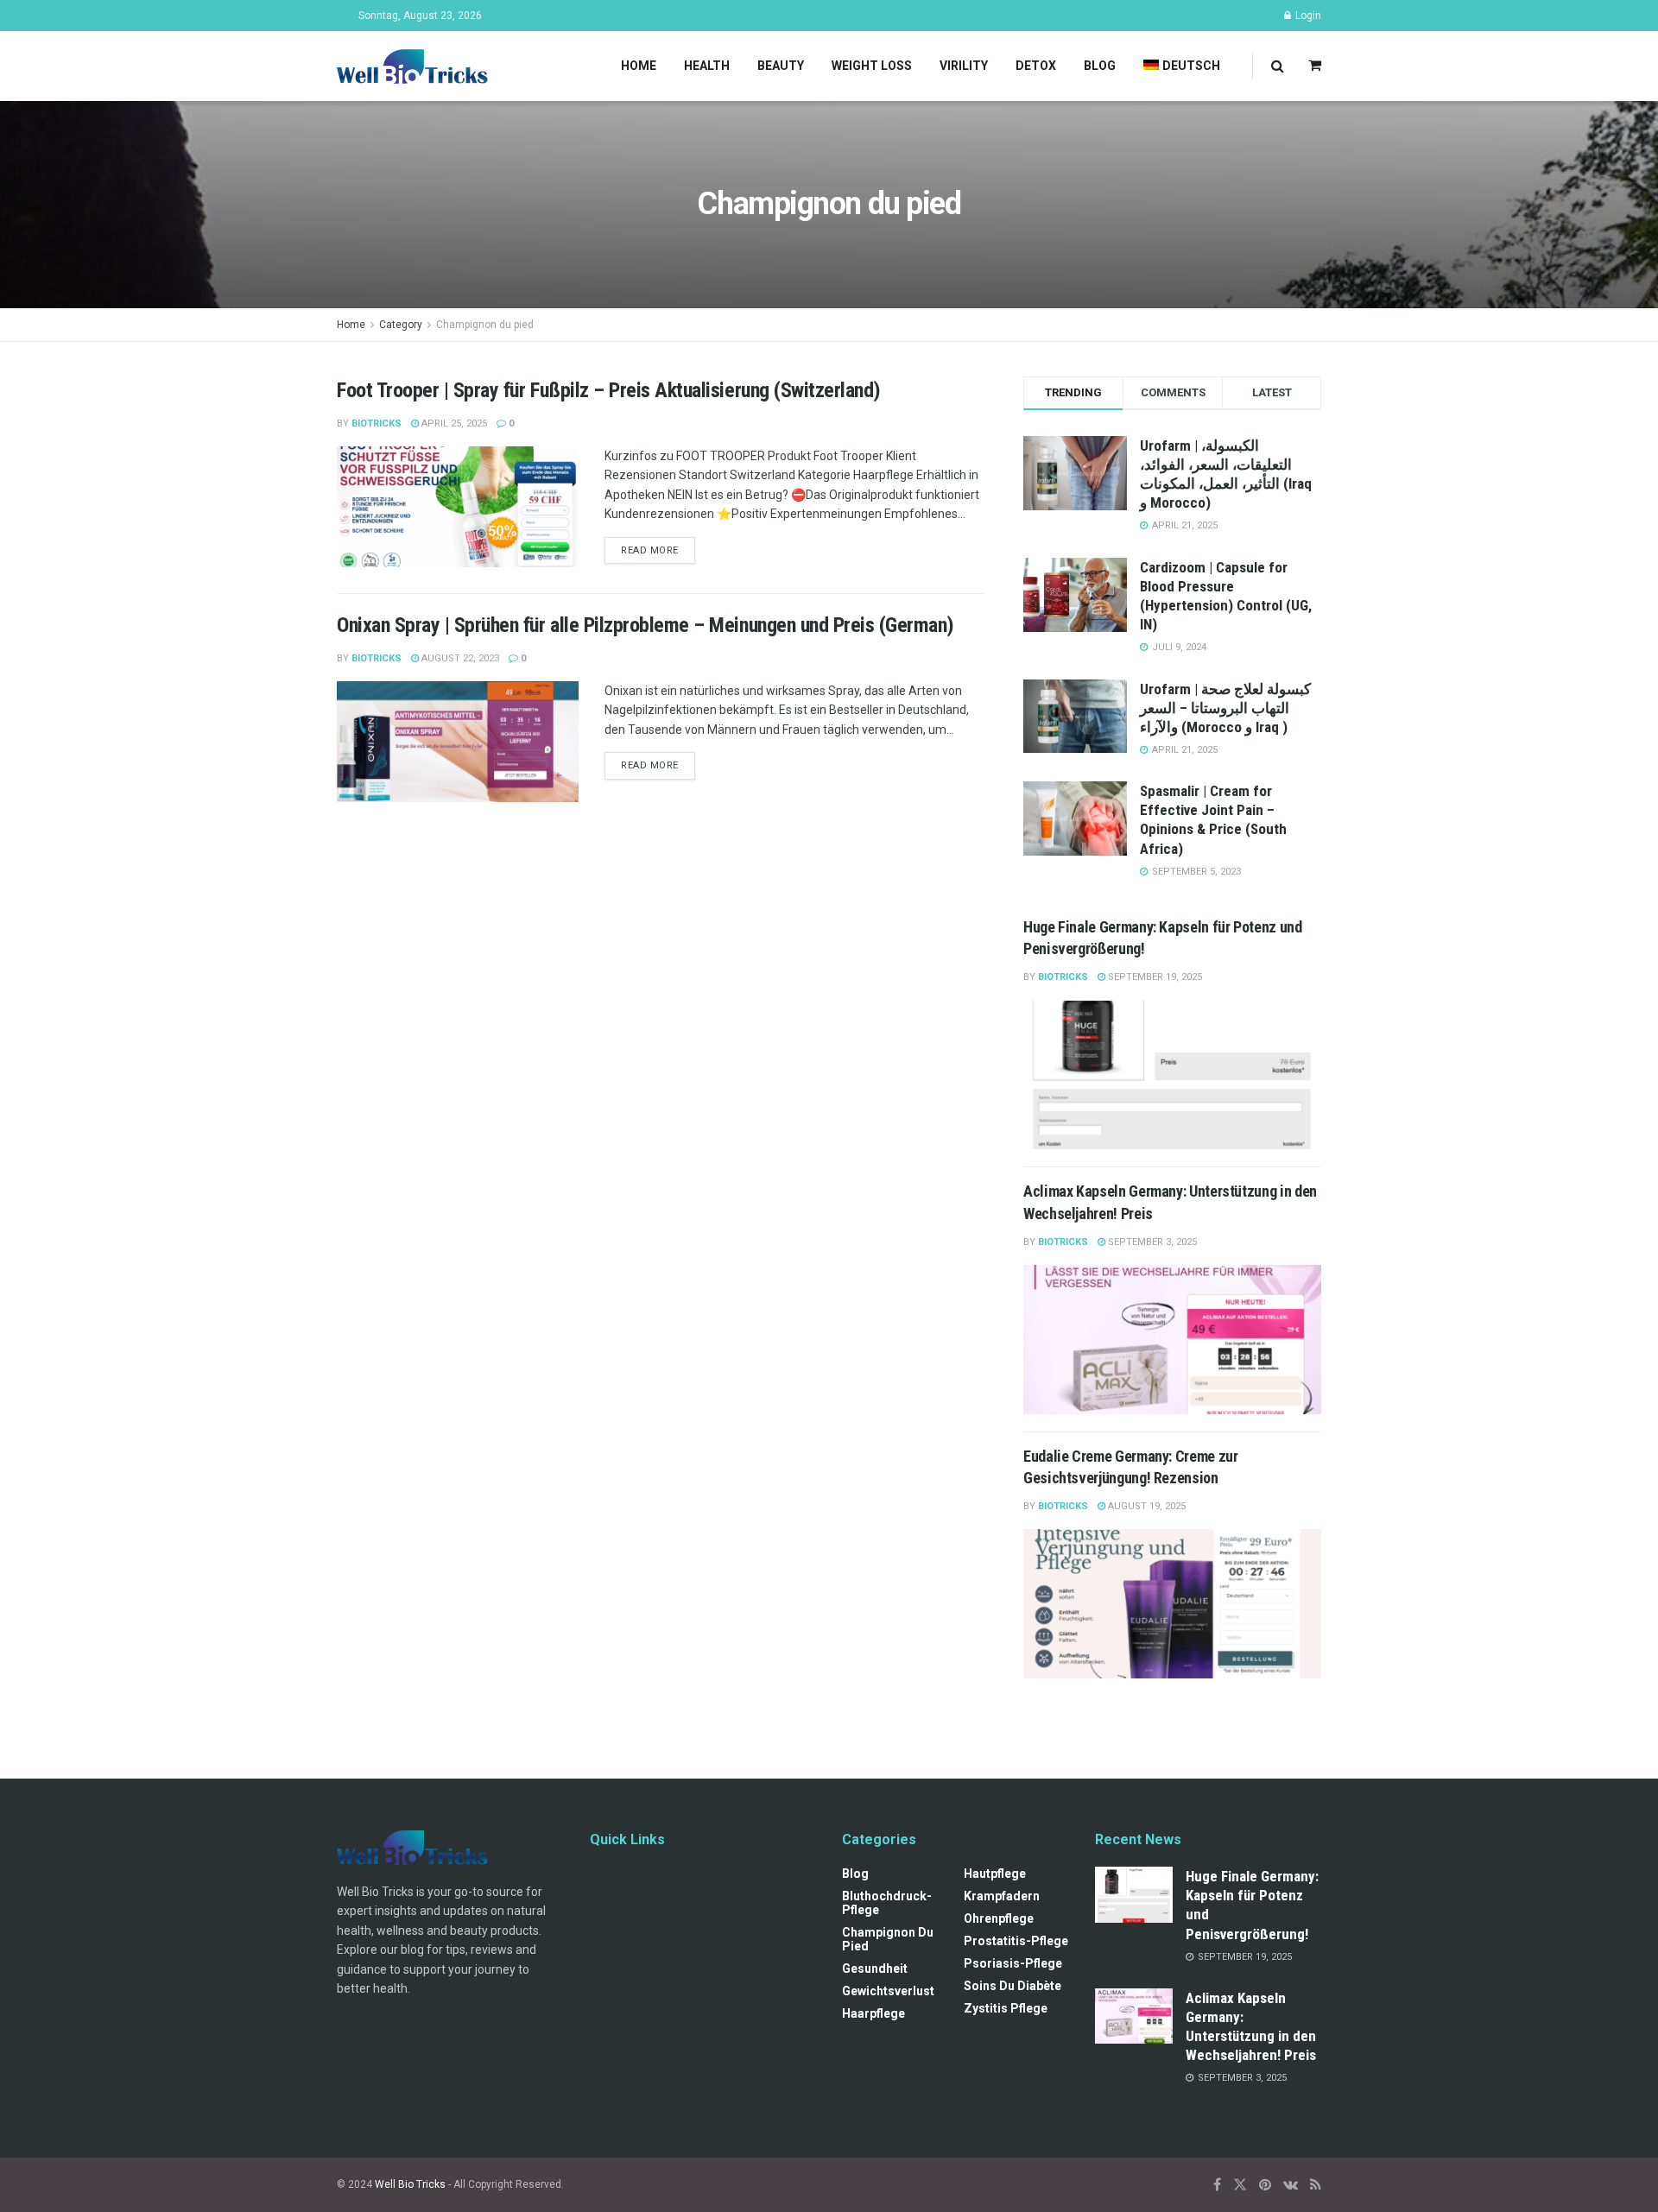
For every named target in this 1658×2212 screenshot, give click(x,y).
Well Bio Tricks (410, 2184)
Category (401, 325)
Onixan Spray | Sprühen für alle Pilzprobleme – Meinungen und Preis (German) (645, 625)
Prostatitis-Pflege (1016, 1941)
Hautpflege (995, 1874)
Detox (1036, 66)
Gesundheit (875, 1969)
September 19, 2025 (1154, 977)
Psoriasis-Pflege (1013, 1963)
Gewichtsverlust (888, 1991)
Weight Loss (872, 66)
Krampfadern (1002, 1896)
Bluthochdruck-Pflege (887, 1903)
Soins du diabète (1013, 1986)
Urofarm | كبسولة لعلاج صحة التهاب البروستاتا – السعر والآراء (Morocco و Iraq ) (1225, 708)
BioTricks (377, 423)
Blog (1100, 66)
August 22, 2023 (459, 658)
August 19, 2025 (1145, 1506)
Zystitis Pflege (1006, 2008)
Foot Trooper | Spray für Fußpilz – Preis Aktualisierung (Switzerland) (609, 390)
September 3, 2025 (1151, 1242)
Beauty (781, 66)
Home (639, 66)
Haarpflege (873, 2013)
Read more (650, 550)
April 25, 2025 (453, 423)
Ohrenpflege (999, 1918)
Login (1307, 16)
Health (707, 66)
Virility (964, 66)
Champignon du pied (485, 325)
